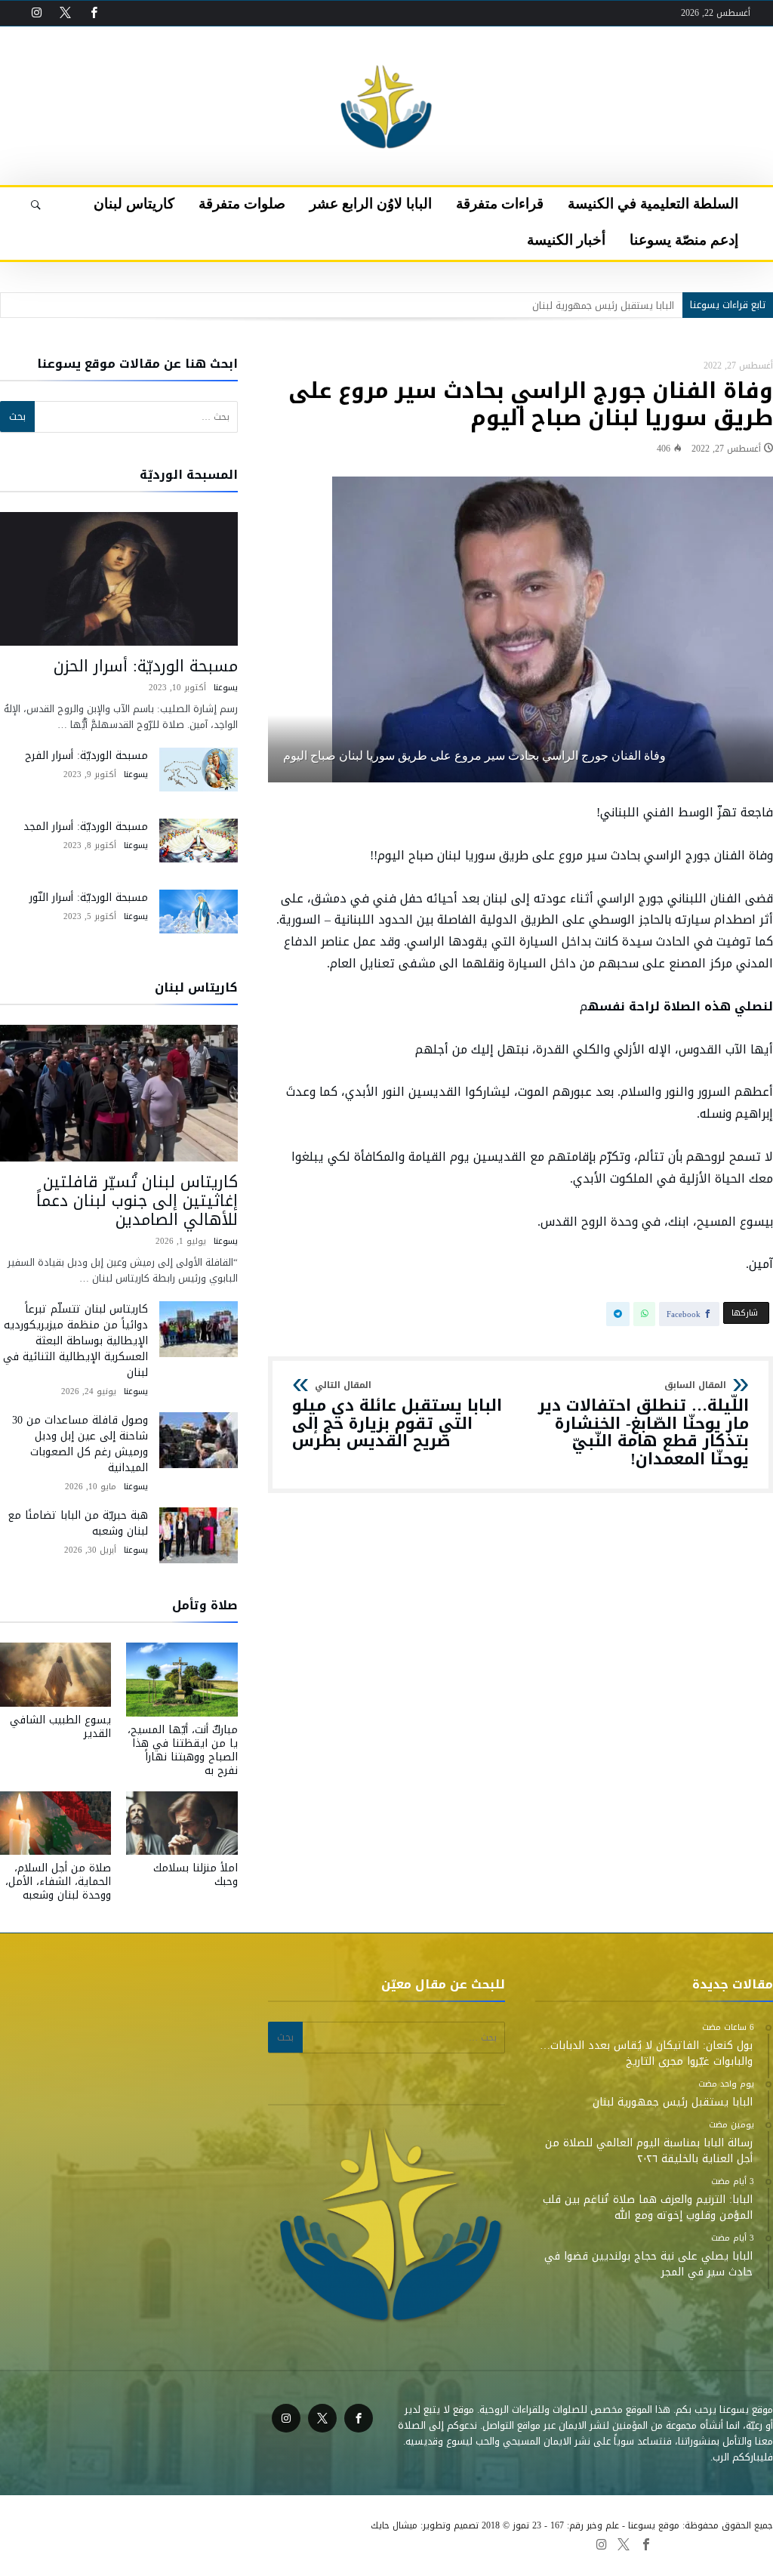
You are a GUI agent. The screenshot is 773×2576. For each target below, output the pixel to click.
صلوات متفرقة (250, 2544)
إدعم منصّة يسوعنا (105, 2544)
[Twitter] (65, 13)
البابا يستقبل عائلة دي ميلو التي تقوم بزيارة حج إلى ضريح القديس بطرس (397, 1416)
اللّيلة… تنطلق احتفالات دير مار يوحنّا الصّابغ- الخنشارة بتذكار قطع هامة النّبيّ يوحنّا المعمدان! (644, 1425)
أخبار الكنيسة (30, 2544)
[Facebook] (94, 13)
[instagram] (36, 13)
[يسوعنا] (386, 49)
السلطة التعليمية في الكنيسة (513, 2544)
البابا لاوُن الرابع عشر (331, 2544)
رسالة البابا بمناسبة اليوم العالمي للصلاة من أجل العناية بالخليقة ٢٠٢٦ (529, 305)
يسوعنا (226, 688)
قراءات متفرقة (412, 2544)
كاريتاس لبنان (182, 2544)
